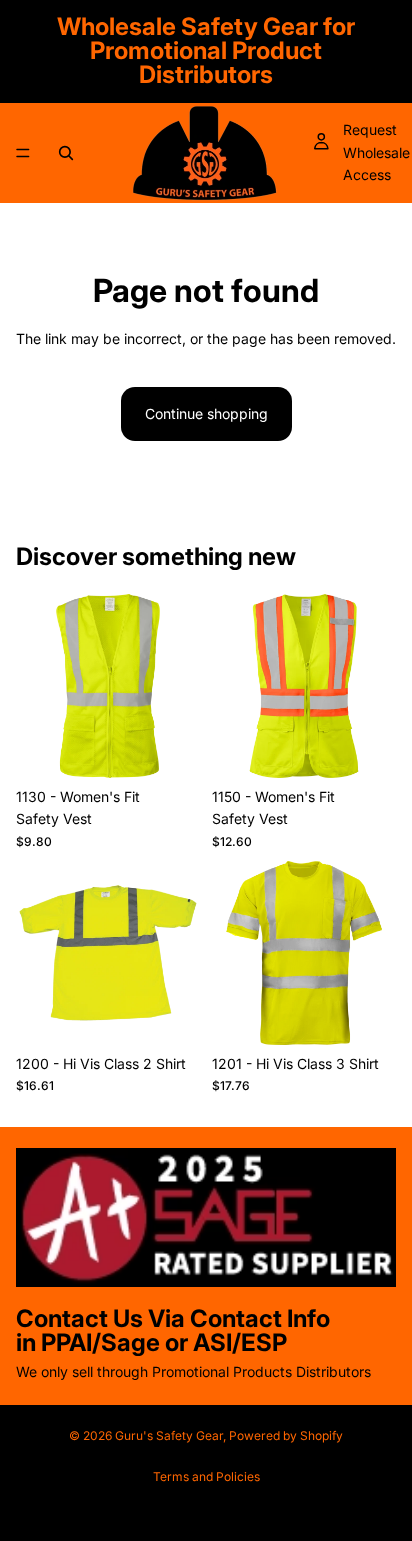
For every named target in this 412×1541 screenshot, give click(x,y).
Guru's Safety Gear (169, 1435)
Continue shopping (206, 413)
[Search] (66, 153)
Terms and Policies (206, 1476)
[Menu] (23, 153)
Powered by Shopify (286, 1435)
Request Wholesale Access (376, 152)
